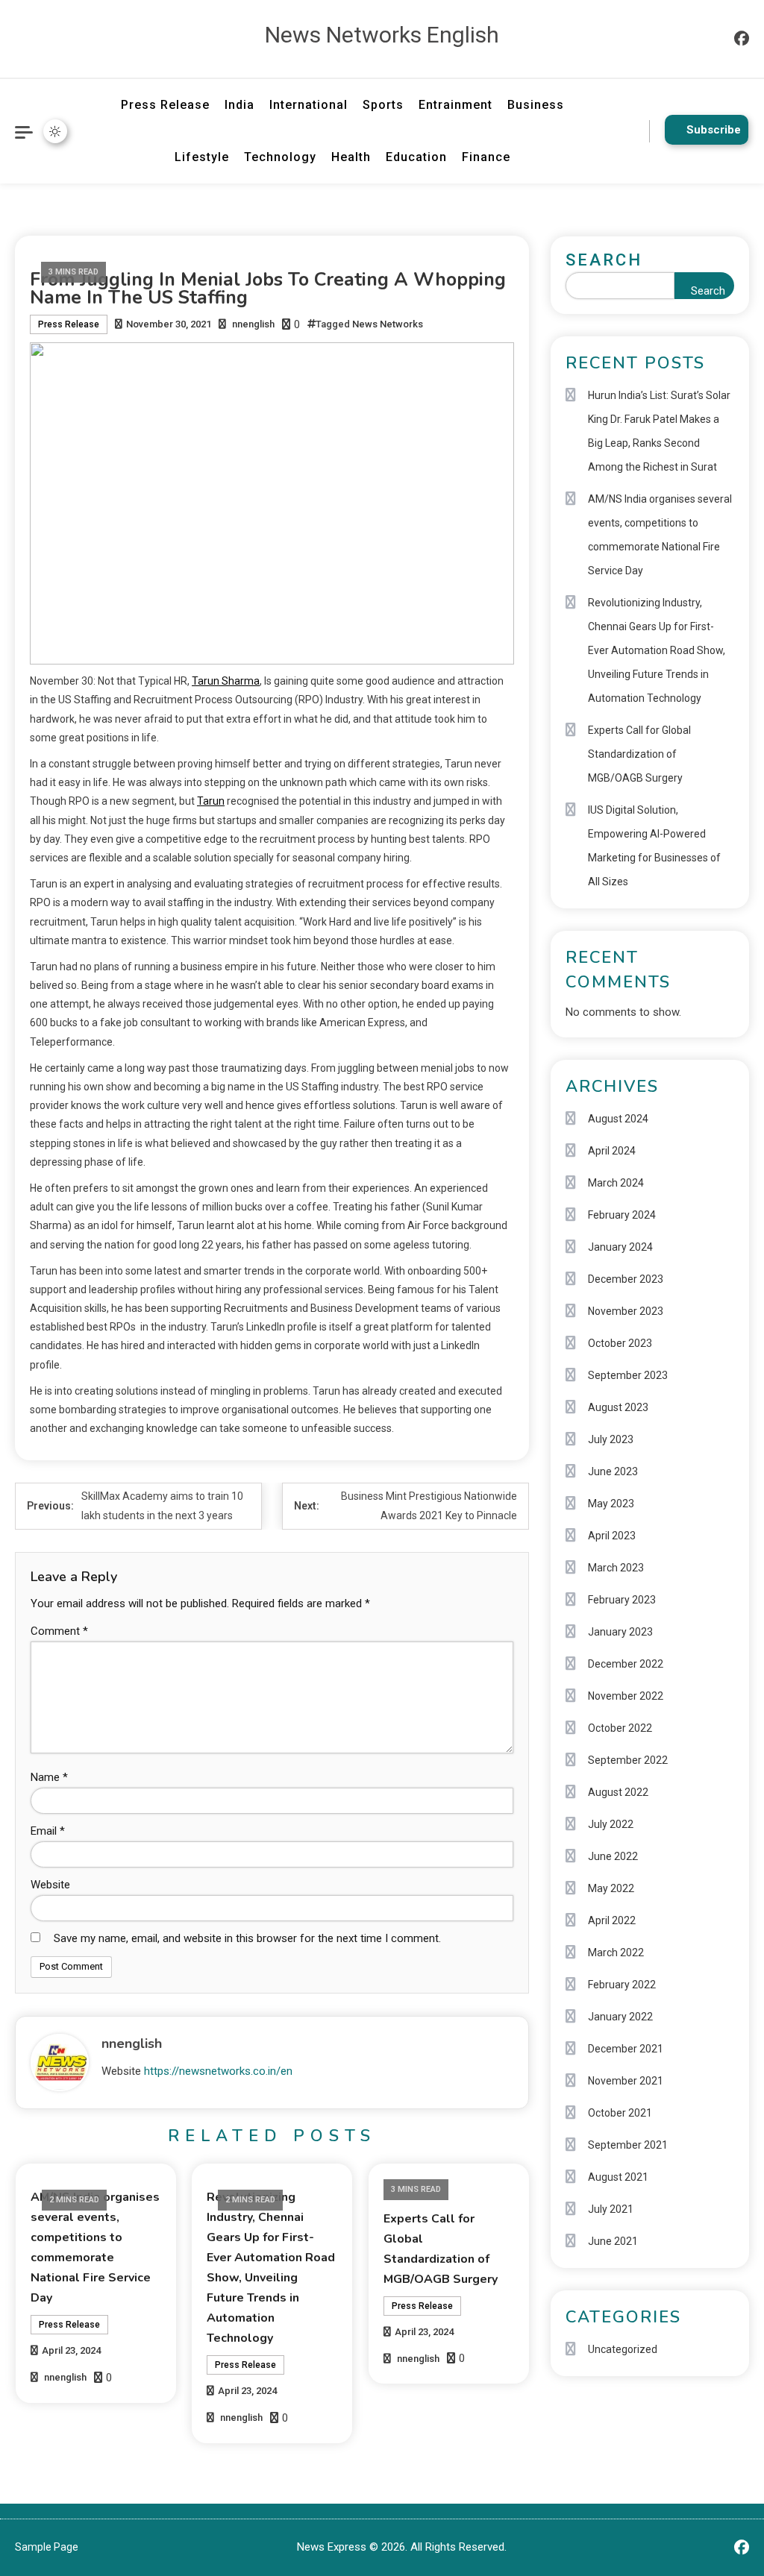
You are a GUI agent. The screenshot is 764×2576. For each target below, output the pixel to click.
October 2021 (620, 2113)
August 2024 (618, 1119)
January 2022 (620, 2017)
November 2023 (626, 1311)
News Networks (388, 324)
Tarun (211, 801)
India (239, 105)
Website (50, 1885)
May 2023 (611, 1504)
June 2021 (613, 2241)
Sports (383, 105)
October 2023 (620, 1343)
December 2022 (626, 1664)
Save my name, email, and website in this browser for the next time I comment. (247, 1938)
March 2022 (616, 1953)
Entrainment (455, 105)
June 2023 (613, 1471)
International (309, 105)
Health (351, 157)
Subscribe (714, 130)
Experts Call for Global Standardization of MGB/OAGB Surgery (639, 754)
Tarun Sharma (226, 681)
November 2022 (626, 1696)
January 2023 (620, 1632)
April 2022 (612, 1920)
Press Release (165, 105)
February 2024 (622, 1215)
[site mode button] (55, 131)
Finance (486, 157)
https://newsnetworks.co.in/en (218, 2071)
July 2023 (611, 1439)
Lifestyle (202, 157)
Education (416, 157)
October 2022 (620, 1728)
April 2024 (612, 1151)
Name (49, 1777)
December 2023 (626, 1279)
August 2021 (618, 2177)
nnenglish (253, 324)
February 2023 (622, 1600)
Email (48, 1831)
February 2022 (622, 1985)
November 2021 (626, 2081)
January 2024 (620, 1247)
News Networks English (382, 35)
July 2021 (611, 2209)
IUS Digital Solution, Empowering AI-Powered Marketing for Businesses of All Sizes (654, 846)
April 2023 (612, 1536)
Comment (59, 1631)
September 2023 (628, 1375)
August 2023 (618, 1407)
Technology (280, 157)
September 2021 (628, 2145)
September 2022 (628, 1760)
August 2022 (618, 1792)
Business (536, 105)
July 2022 (611, 1824)
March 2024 (616, 1183)
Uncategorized (623, 2349)
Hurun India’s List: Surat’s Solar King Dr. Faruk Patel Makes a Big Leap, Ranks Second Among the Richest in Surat (659, 431)
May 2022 (611, 1888)
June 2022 (613, 1856)
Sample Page (47, 2547)
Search (604, 260)
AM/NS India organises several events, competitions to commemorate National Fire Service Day (660, 535)
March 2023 (616, 1568)
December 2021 (626, 2049)
